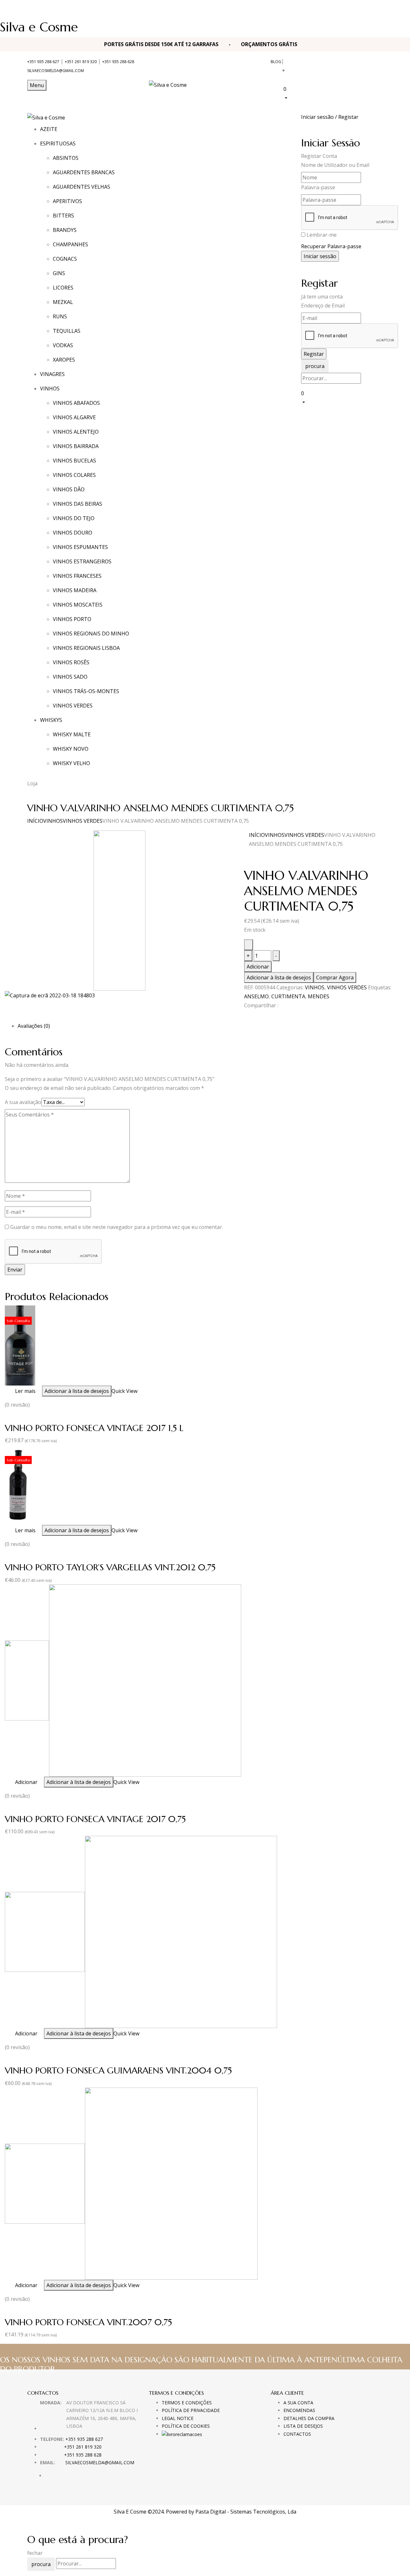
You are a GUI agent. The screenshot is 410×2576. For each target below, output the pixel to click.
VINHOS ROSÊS (71, 662)
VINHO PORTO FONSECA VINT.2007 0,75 (88, 2322)
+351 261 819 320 (81, 62)
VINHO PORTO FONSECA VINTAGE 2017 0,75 (95, 1819)
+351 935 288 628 (118, 62)
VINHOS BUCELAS (74, 461)
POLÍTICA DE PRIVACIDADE (191, 2410)
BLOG (276, 62)
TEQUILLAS (67, 331)
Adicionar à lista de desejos (279, 977)
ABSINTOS (66, 158)
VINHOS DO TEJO (74, 518)
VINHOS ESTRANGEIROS (82, 561)
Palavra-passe (318, 187)
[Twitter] (250, 1017)
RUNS (60, 316)
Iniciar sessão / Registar (330, 117)
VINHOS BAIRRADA (76, 446)
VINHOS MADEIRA (75, 590)
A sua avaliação (23, 1102)
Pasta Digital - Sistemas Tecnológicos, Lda (246, 2512)
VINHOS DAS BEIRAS (78, 504)
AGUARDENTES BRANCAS (84, 172)
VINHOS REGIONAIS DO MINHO (91, 634)
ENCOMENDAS (299, 2410)
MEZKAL (63, 302)
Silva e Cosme (39, 27)
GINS (59, 273)
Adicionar (258, 967)
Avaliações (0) (34, 1026)
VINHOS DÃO (69, 489)
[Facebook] (246, 1017)
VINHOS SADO (70, 677)
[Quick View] (12, 1391)
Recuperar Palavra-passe (331, 246)
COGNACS (65, 259)
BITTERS (63, 216)
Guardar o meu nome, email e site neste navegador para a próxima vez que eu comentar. (117, 1227)
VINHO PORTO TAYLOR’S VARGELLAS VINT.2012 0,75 (110, 1567)
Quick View (124, 1391)
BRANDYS (65, 230)
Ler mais (25, 1391)
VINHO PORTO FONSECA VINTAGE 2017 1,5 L (94, 1428)
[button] (333, 93)
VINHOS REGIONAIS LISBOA (86, 648)
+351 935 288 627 (43, 62)
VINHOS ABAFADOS (76, 403)
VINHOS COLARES (74, 475)
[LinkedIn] (254, 1017)
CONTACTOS (297, 2434)
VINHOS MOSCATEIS (78, 605)
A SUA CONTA (298, 2403)
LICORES (63, 288)
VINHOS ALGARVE (74, 417)
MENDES (319, 996)
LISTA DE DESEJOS (303, 2426)
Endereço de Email (323, 306)
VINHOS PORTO (72, 619)
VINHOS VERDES (73, 706)
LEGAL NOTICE (178, 2418)
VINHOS (53, 821)
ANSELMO (256, 996)
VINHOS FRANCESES (77, 576)
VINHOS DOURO (73, 533)
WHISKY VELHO (71, 763)
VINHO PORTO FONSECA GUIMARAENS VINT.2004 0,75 (118, 2070)
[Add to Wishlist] (249, 945)
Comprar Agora (335, 977)
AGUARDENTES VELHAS (82, 187)
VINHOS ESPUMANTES (80, 547)
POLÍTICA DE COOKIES (186, 2426)
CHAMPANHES (70, 244)
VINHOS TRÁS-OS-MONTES (86, 691)
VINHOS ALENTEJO (76, 432)
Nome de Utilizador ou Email (335, 165)
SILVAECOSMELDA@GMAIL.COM (56, 71)
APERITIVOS (67, 201)
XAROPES (64, 360)
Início (35, 821)
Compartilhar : (261, 1005)
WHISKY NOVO (71, 749)
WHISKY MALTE (72, 734)
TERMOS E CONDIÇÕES (187, 2403)
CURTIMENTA (288, 996)
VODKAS (63, 345)
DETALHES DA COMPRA (309, 2418)
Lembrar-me (322, 235)
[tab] (211, 1026)
